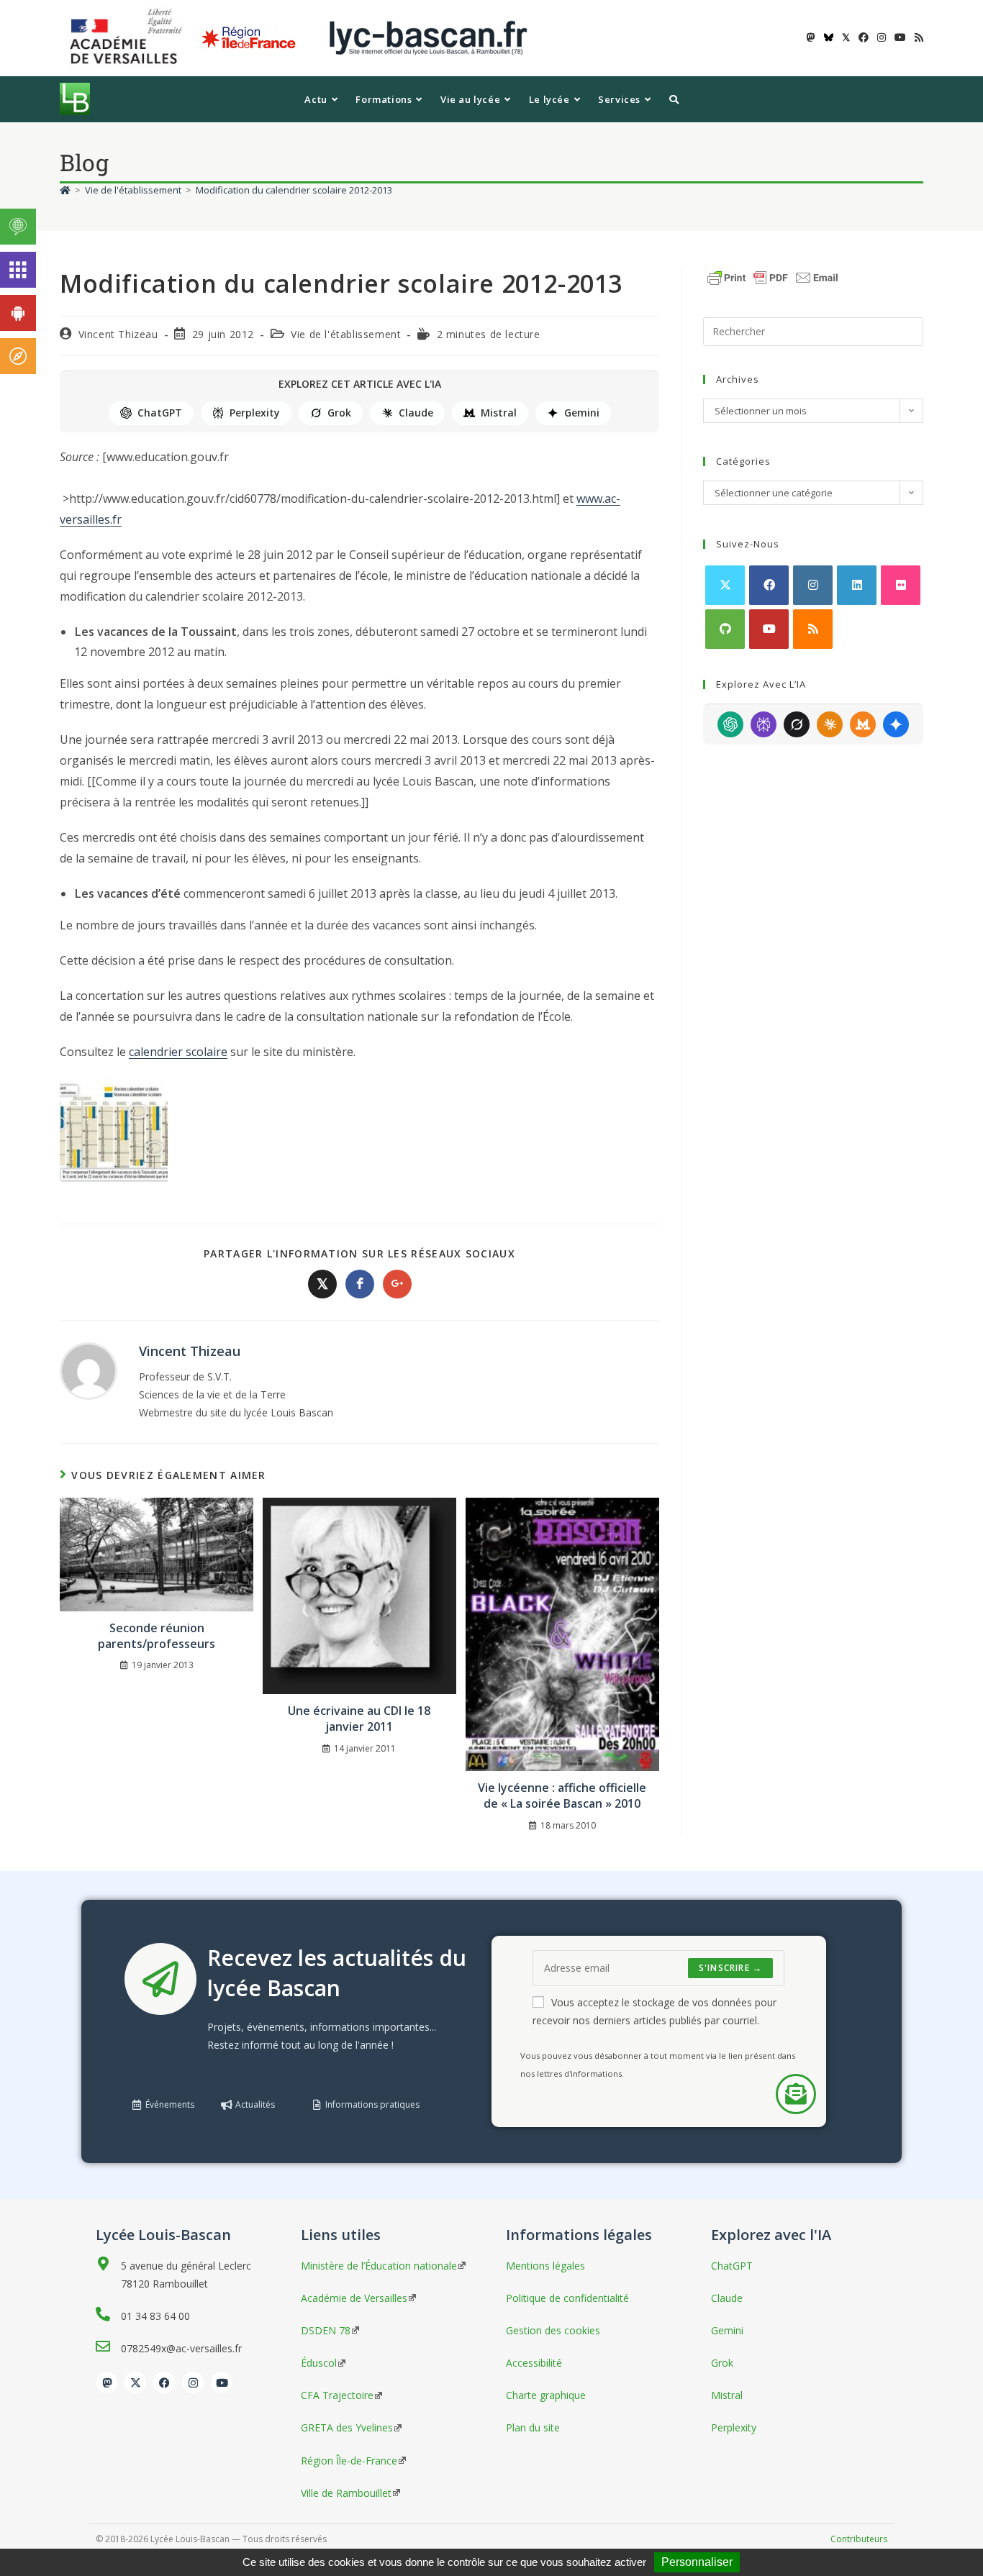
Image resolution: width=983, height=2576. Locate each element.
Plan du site (533, 2427)
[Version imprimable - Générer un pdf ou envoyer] (773, 276)
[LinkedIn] (857, 585)
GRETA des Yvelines (347, 2427)
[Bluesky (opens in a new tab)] (829, 37)
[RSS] (813, 629)
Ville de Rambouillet (346, 2493)
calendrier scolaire (178, 1052)
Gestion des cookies (553, 2330)
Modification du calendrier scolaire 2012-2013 (294, 190)
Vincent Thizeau (118, 334)
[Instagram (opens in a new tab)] (882, 37)
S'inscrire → (730, 1968)
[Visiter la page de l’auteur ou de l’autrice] (89, 1369)
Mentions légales (545, 2266)
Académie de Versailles (354, 2298)
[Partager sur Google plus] (397, 1284)
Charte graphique (546, 2395)
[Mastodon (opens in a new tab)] (811, 37)
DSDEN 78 (326, 2330)
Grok (339, 413)
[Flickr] (901, 585)
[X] (725, 585)
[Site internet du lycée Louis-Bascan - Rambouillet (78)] (428, 37)
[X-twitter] (135, 2382)
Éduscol (319, 2363)
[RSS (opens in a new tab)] (917, 37)
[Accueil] (65, 190)
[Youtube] (769, 629)
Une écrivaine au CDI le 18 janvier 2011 (359, 1719)
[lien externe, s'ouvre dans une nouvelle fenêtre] (129, 37)
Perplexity (255, 413)
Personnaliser (697, 2562)
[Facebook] (769, 585)
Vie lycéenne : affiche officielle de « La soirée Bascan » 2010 (562, 1796)
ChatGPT (160, 413)
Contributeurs (859, 2539)
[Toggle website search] (674, 99)
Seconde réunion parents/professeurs (157, 1636)
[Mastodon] (107, 2382)
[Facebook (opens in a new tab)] (864, 37)
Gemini (582, 413)
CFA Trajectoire (337, 2395)
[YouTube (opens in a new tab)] (900, 37)
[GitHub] (725, 629)
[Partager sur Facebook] (360, 1284)
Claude (416, 413)
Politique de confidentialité (567, 2298)
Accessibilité (534, 2363)
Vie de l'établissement (346, 334)
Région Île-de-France (349, 2461)
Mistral (499, 413)
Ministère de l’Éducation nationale (379, 2266)
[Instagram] (813, 585)
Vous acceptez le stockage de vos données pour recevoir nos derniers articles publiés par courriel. (654, 2011)
